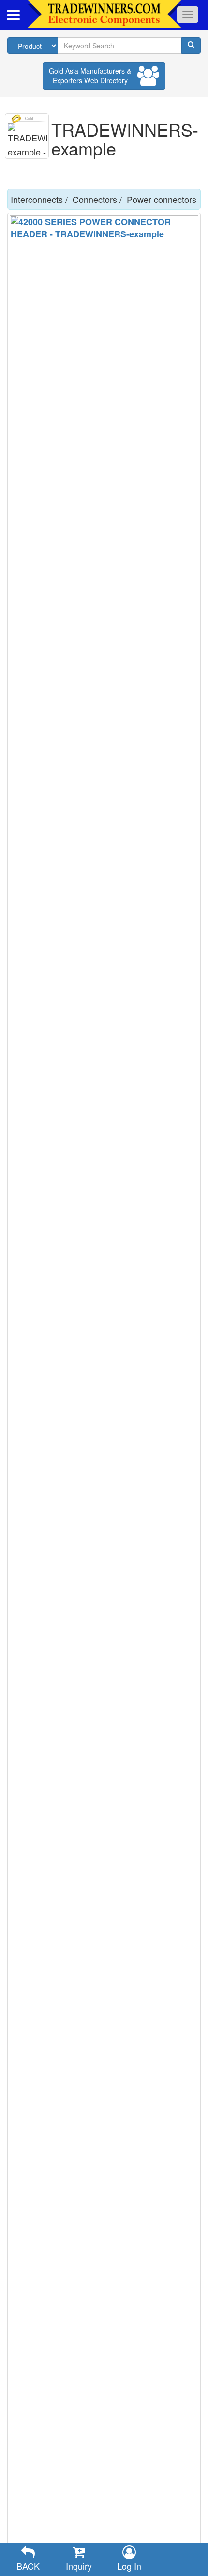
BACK (28, 2566)
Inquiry (79, 2566)
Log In (129, 2566)
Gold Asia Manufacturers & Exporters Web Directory (90, 76)
